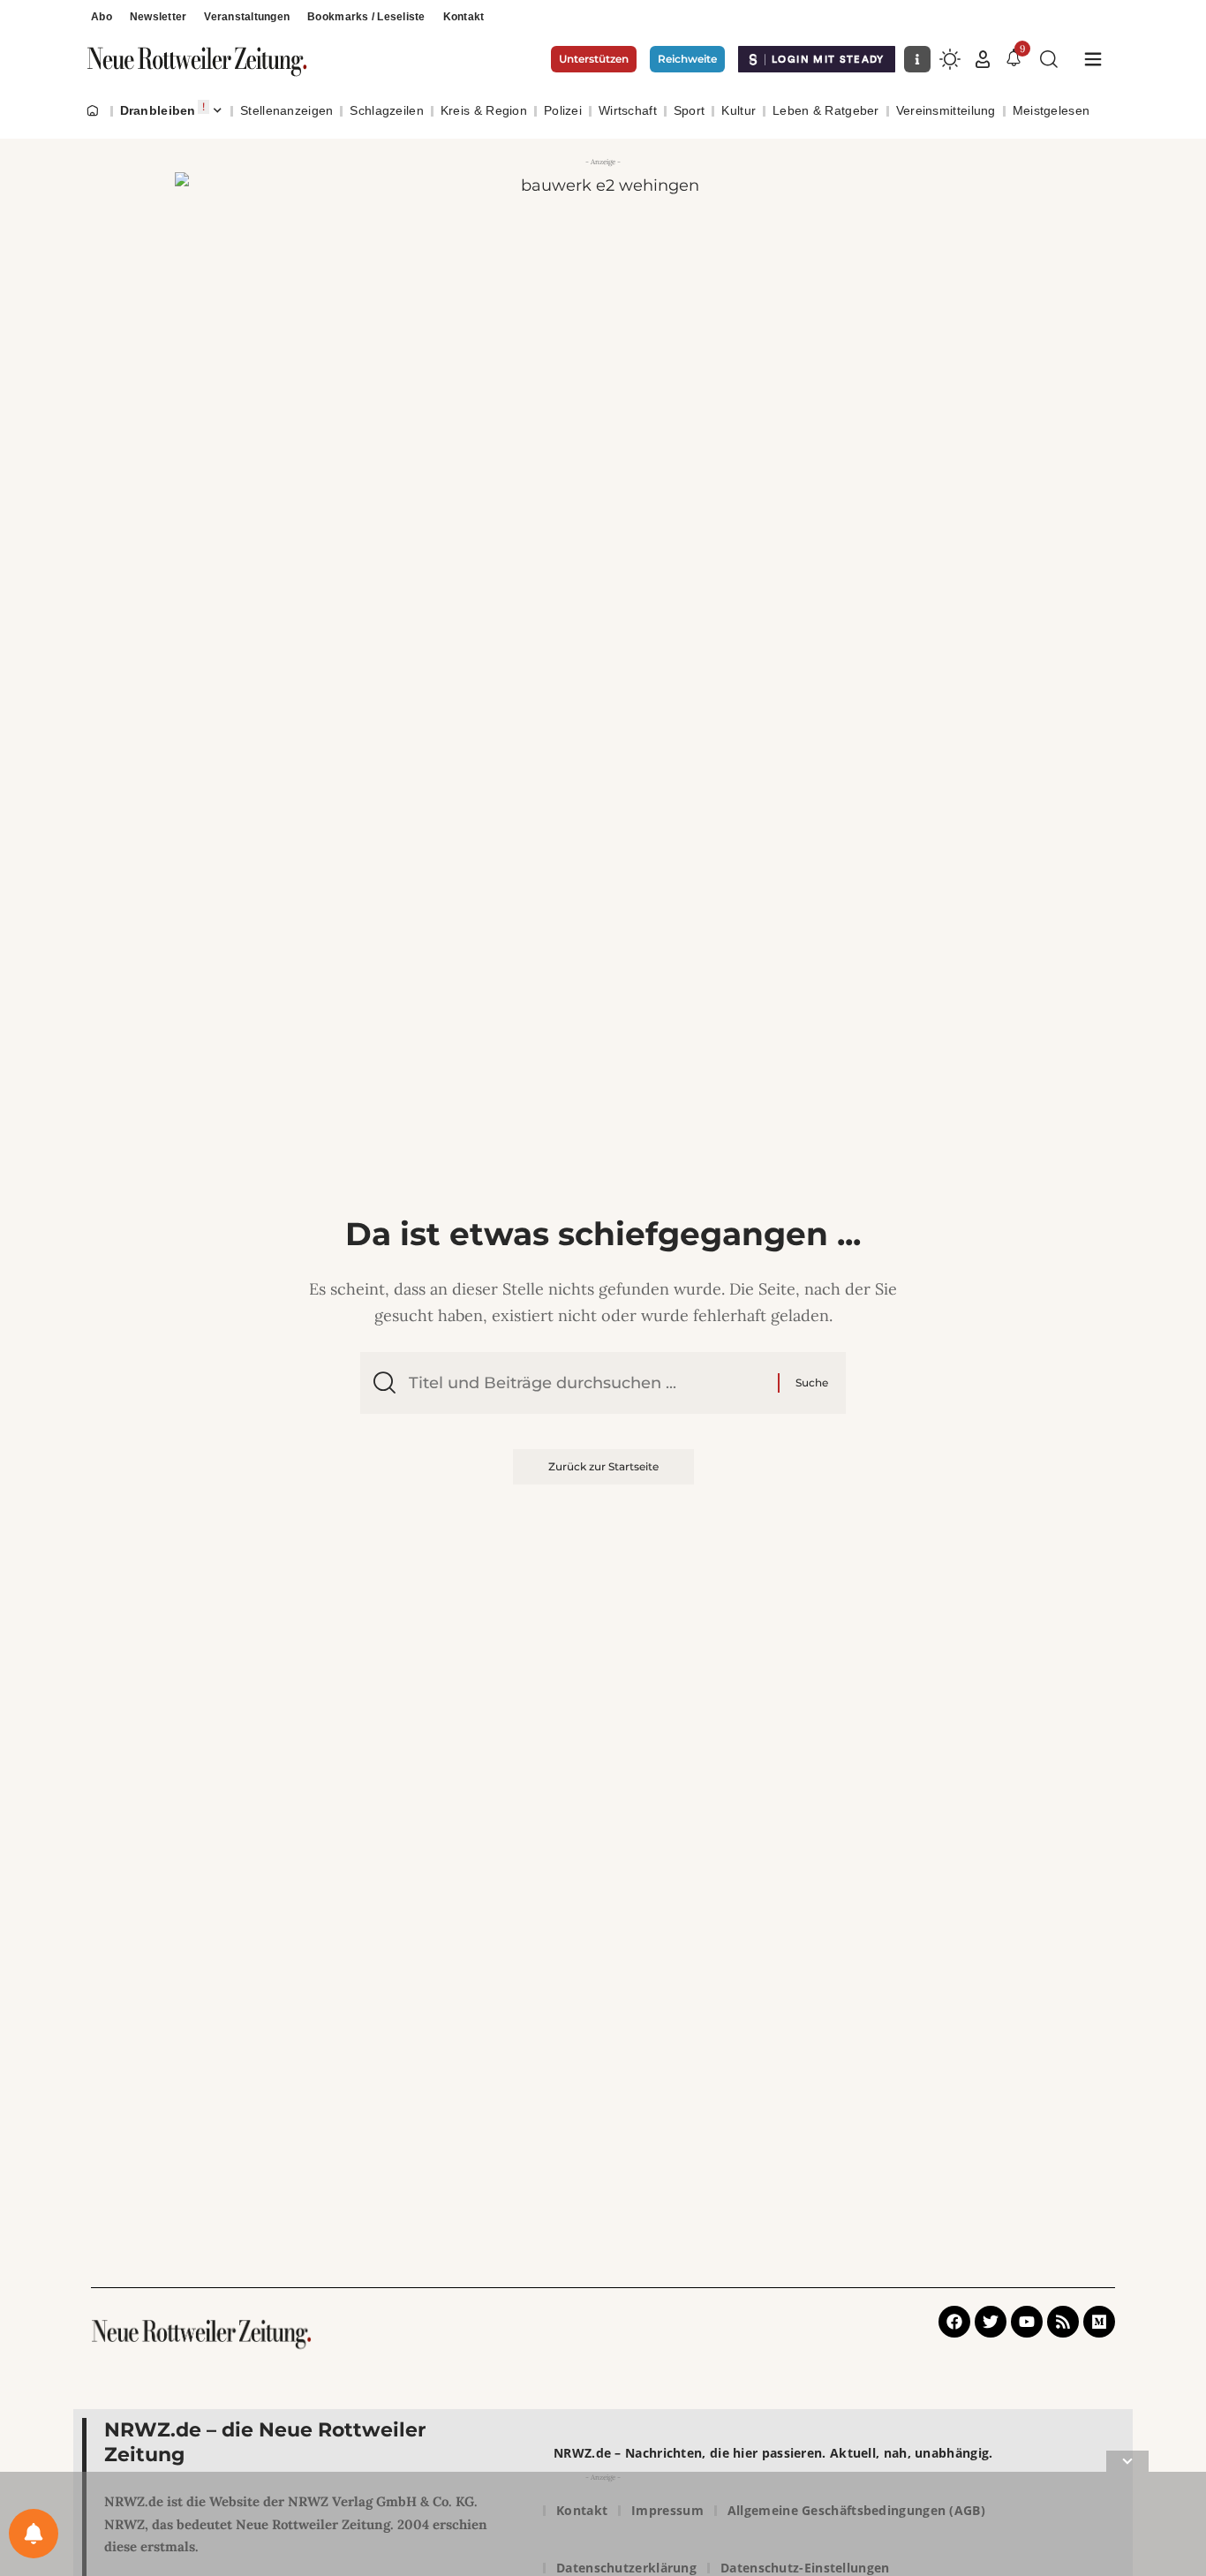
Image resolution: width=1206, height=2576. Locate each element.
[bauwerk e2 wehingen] (603, 291)
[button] (983, 59)
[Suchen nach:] (587, 1383)
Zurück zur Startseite (603, 1466)
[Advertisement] (603, 2527)
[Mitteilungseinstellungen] (34, 2534)
